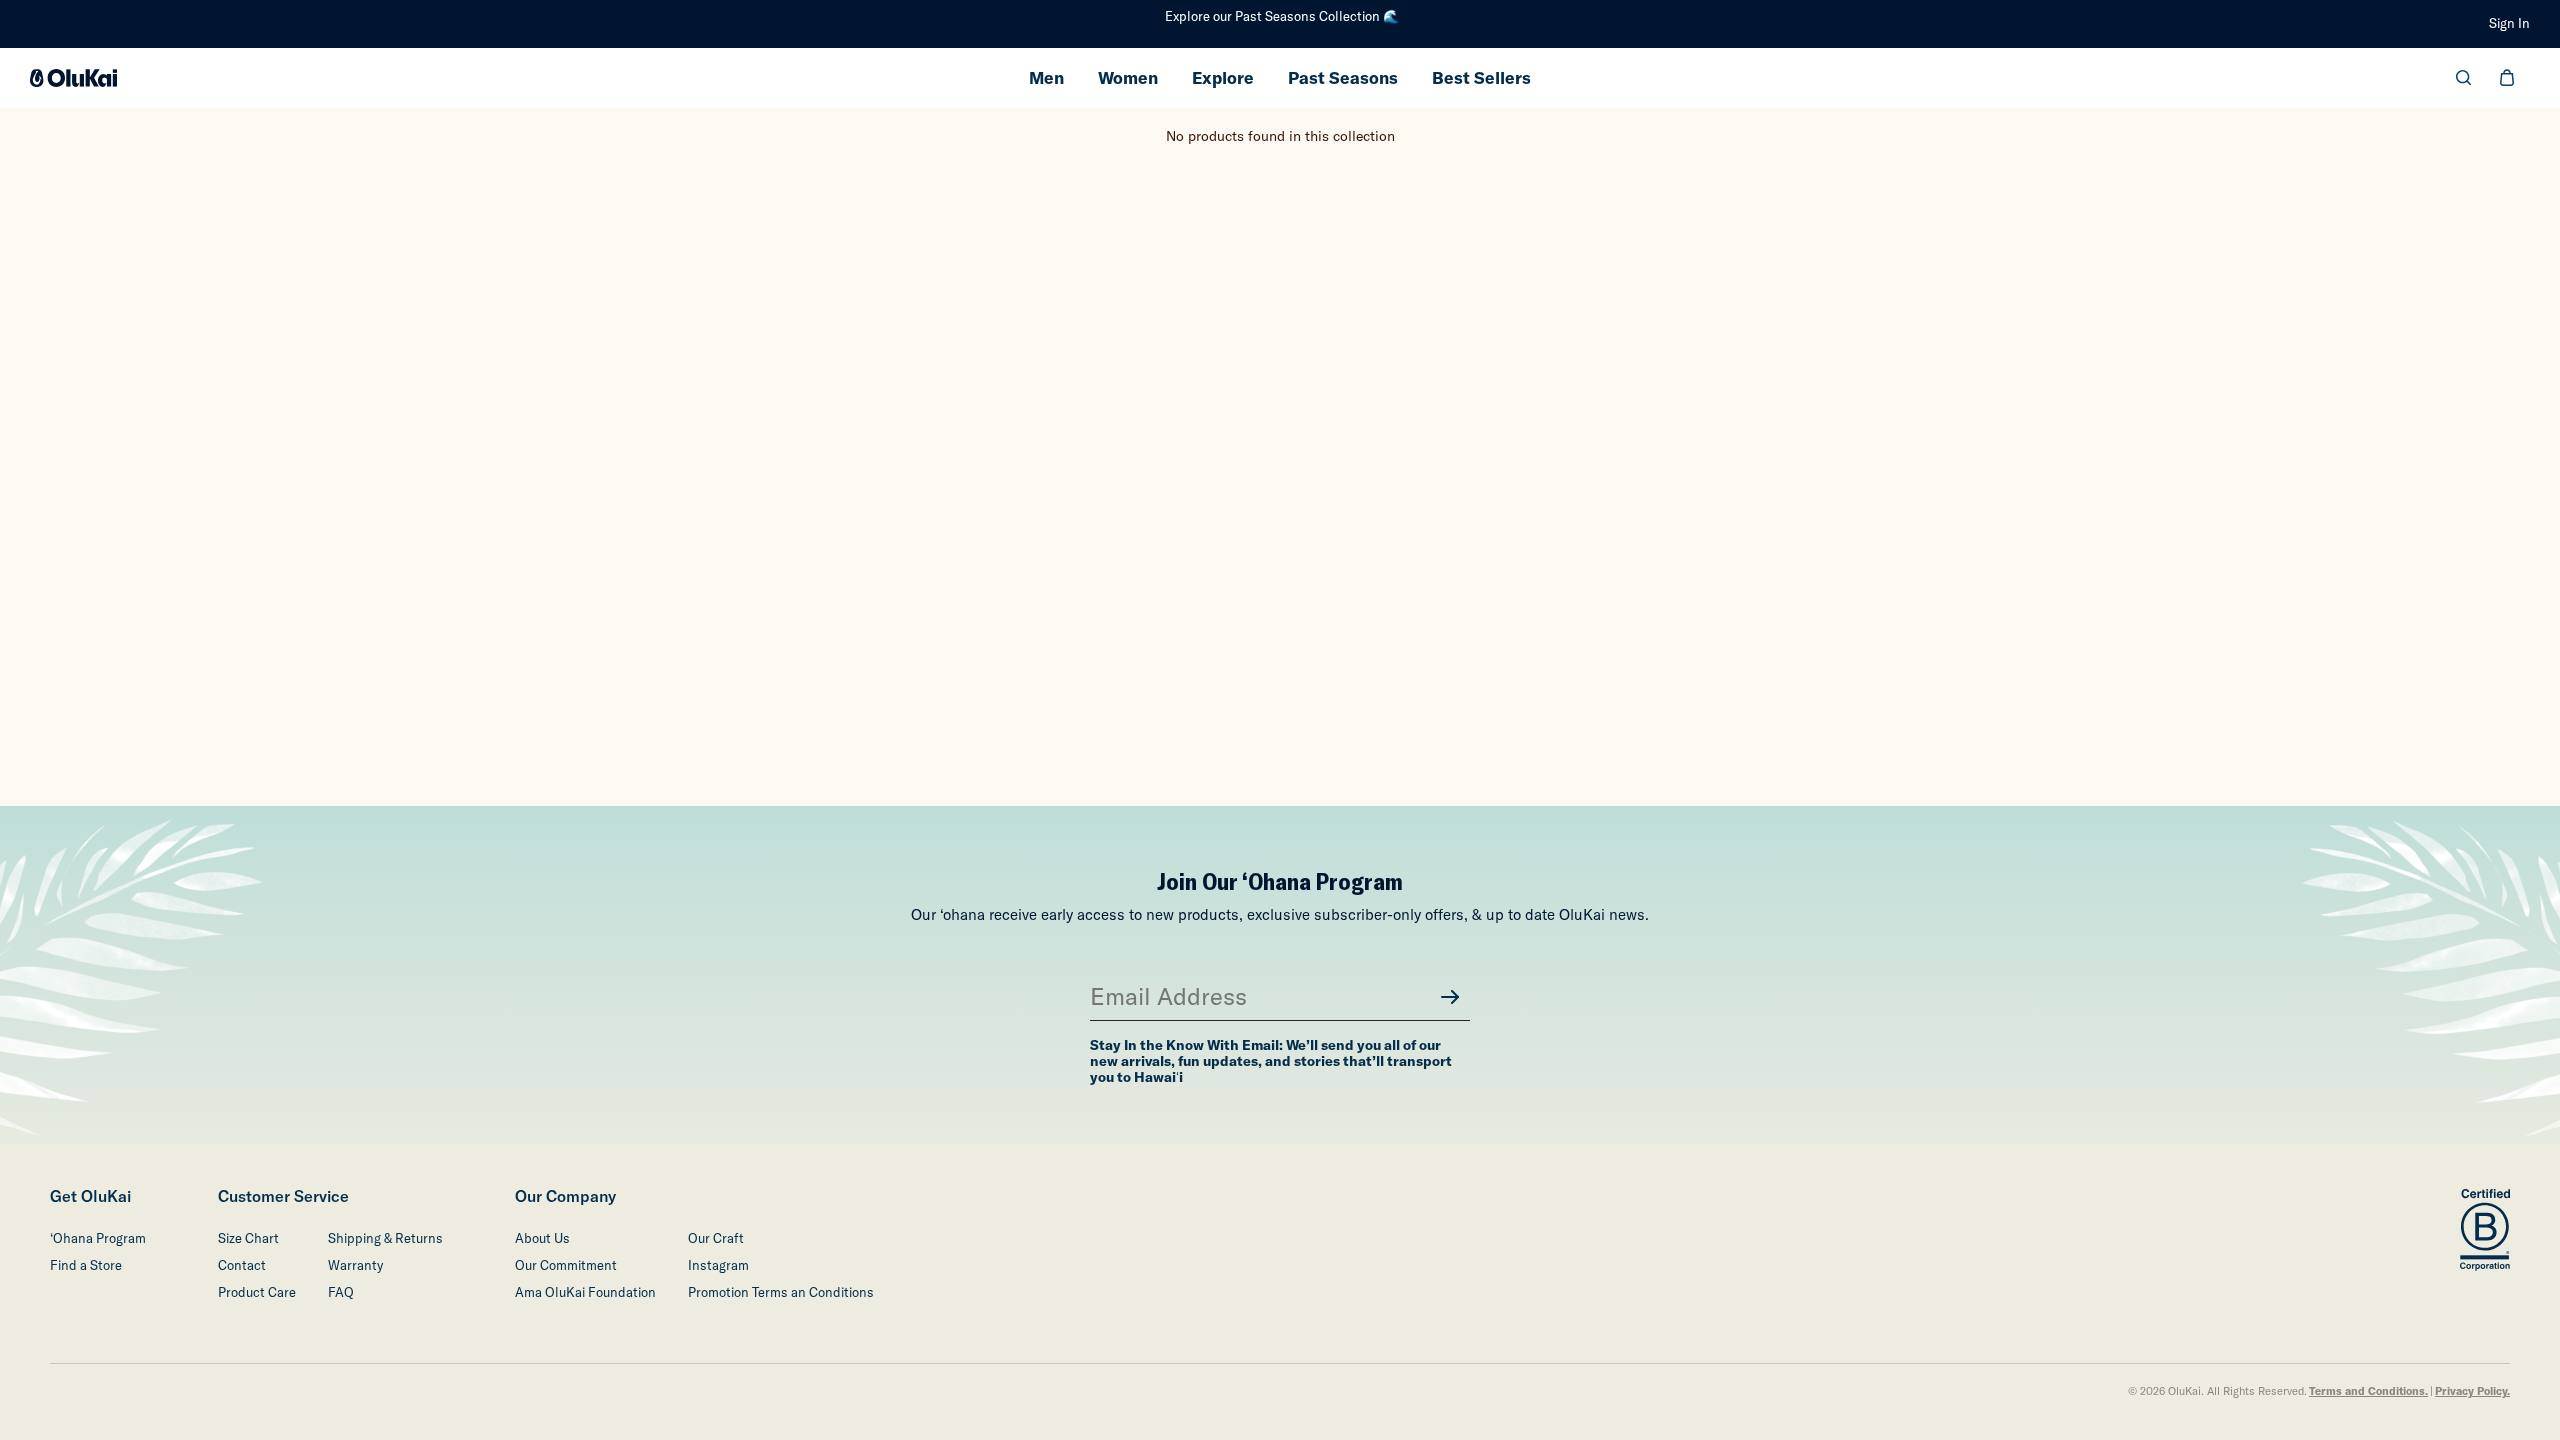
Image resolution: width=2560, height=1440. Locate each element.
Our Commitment (566, 1265)
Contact (242, 1265)
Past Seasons (1343, 77)
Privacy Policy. (2472, 1391)
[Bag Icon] (2507, 77)
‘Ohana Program (98, 1238)
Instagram (718, 1265)
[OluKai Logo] (73, 78)
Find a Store (86, 1265)
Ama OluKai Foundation (585, 1292)
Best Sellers (1481, 77)
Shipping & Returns (385, 1238)
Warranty (355, 1265)
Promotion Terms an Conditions (781, 1292)
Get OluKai (90, 1196)
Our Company (565, 1196)
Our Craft (716, 1238)
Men (1046, 77)
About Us (542, 1238)
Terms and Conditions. (2368, 1391)
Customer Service (283, 1196)
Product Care (257, 1292)
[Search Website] (2463, 77)
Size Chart (248, 1238)
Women (1128, 77)
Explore (1223, 77)
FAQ (341, 1292)
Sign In (2509, 23)
